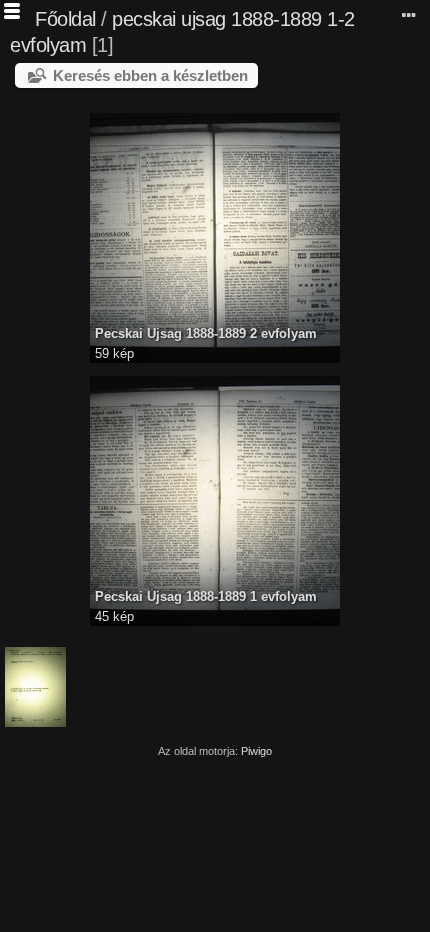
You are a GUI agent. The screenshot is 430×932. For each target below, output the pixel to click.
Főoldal (65, 19)
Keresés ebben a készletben (150, 75)
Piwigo (256, 751)
